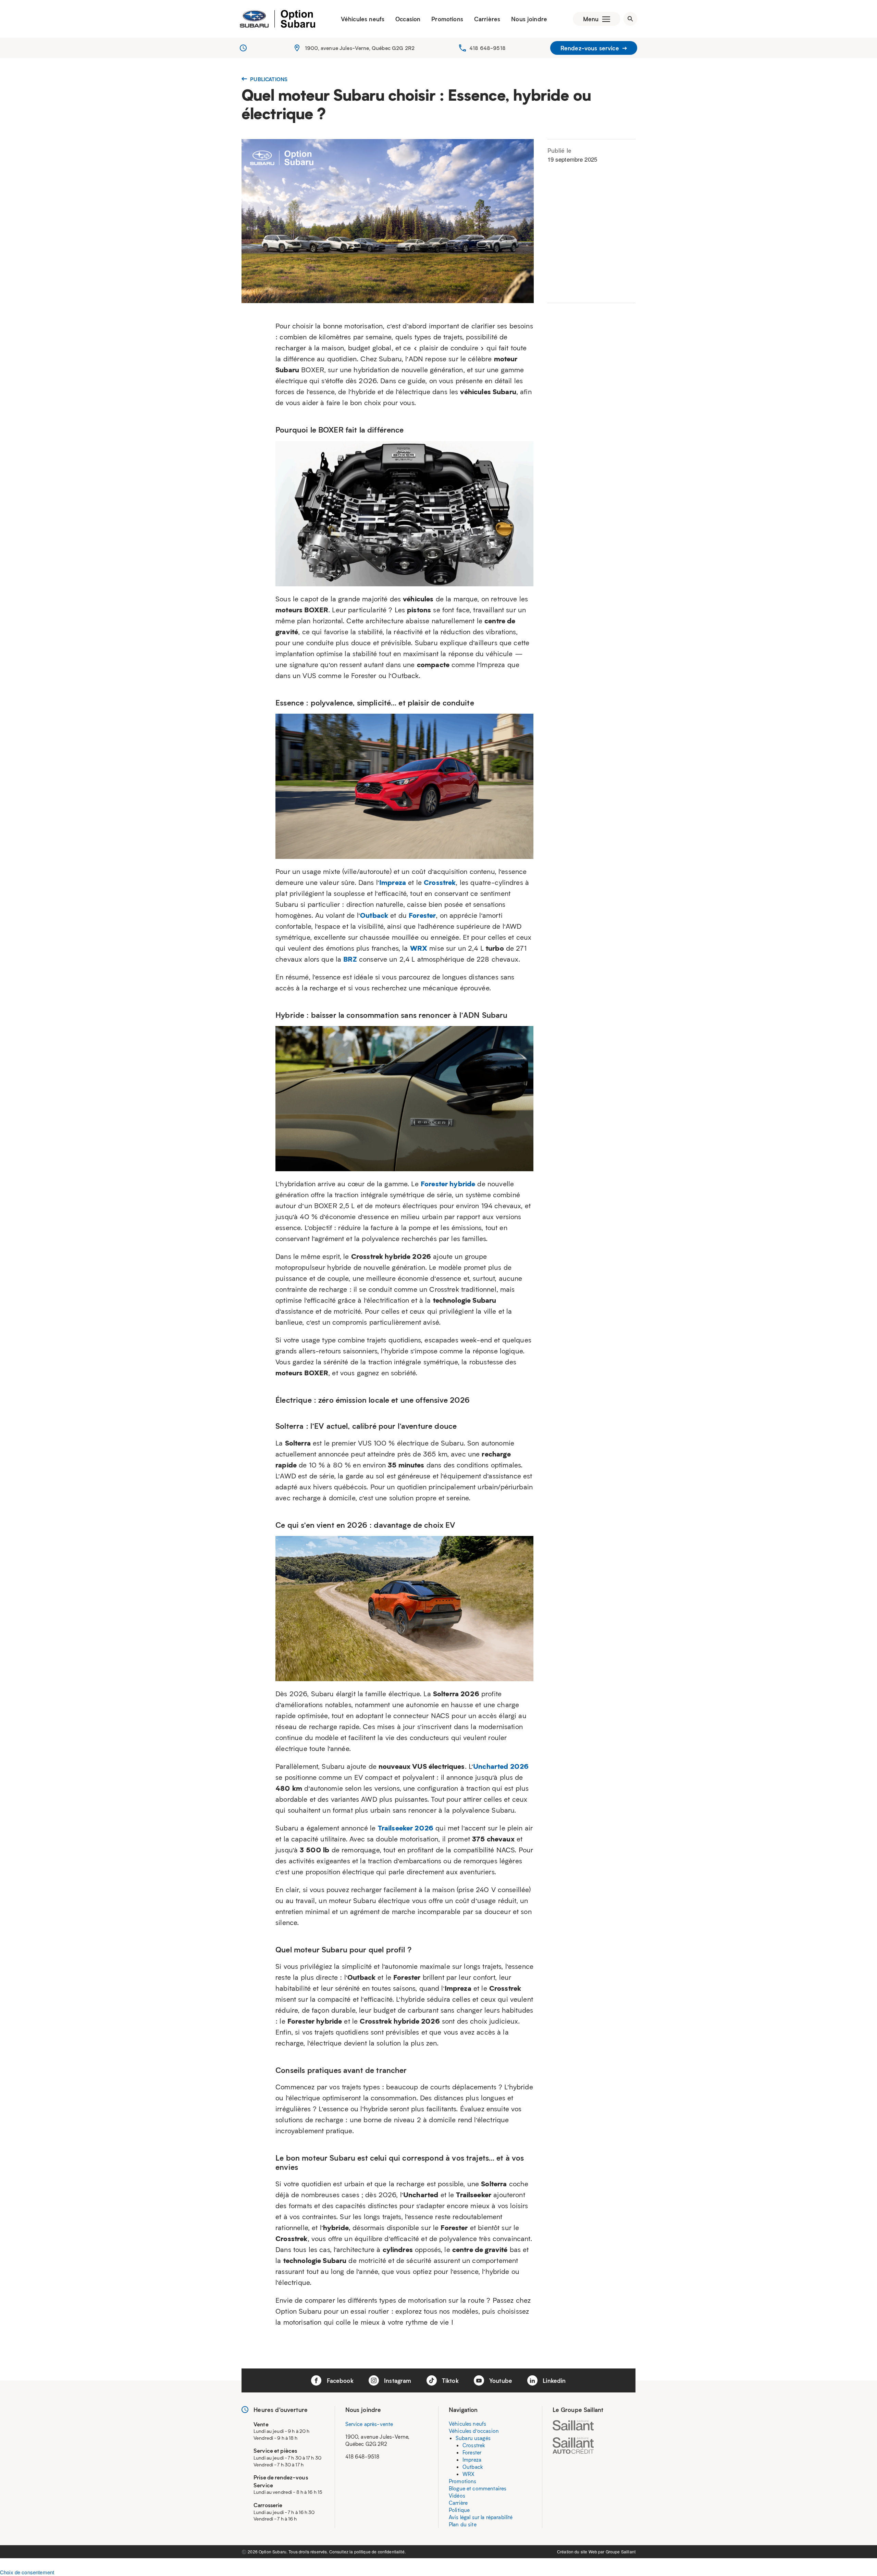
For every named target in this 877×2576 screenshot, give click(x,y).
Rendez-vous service (591, 48)
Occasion (408, 19)
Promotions (447, 19)
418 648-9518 (487, 48)
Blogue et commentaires (478, 2488)
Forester (472, 2452)
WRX (468, 2474)
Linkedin (553, 2380)
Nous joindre (529, 19)
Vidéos (457, 2496)
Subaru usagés (473, 2438)
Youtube (500, 2380)
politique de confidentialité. (380, 2552)
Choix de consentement (27, 2572)
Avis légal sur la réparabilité (481, 2517)
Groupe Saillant (621, 2552)
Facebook (339, 2380)
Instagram (397, 2380)
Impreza (472, 2460)
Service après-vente (369, 2424)
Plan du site (463, 2524)
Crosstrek (474, 2445)
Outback (473, 2467)
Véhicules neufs (363, 19)
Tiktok (449, 2380)
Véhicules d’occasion (474, 2431)
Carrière (458, 2503)
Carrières (487, 19)
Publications (268, 79)
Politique (459, 2510)
